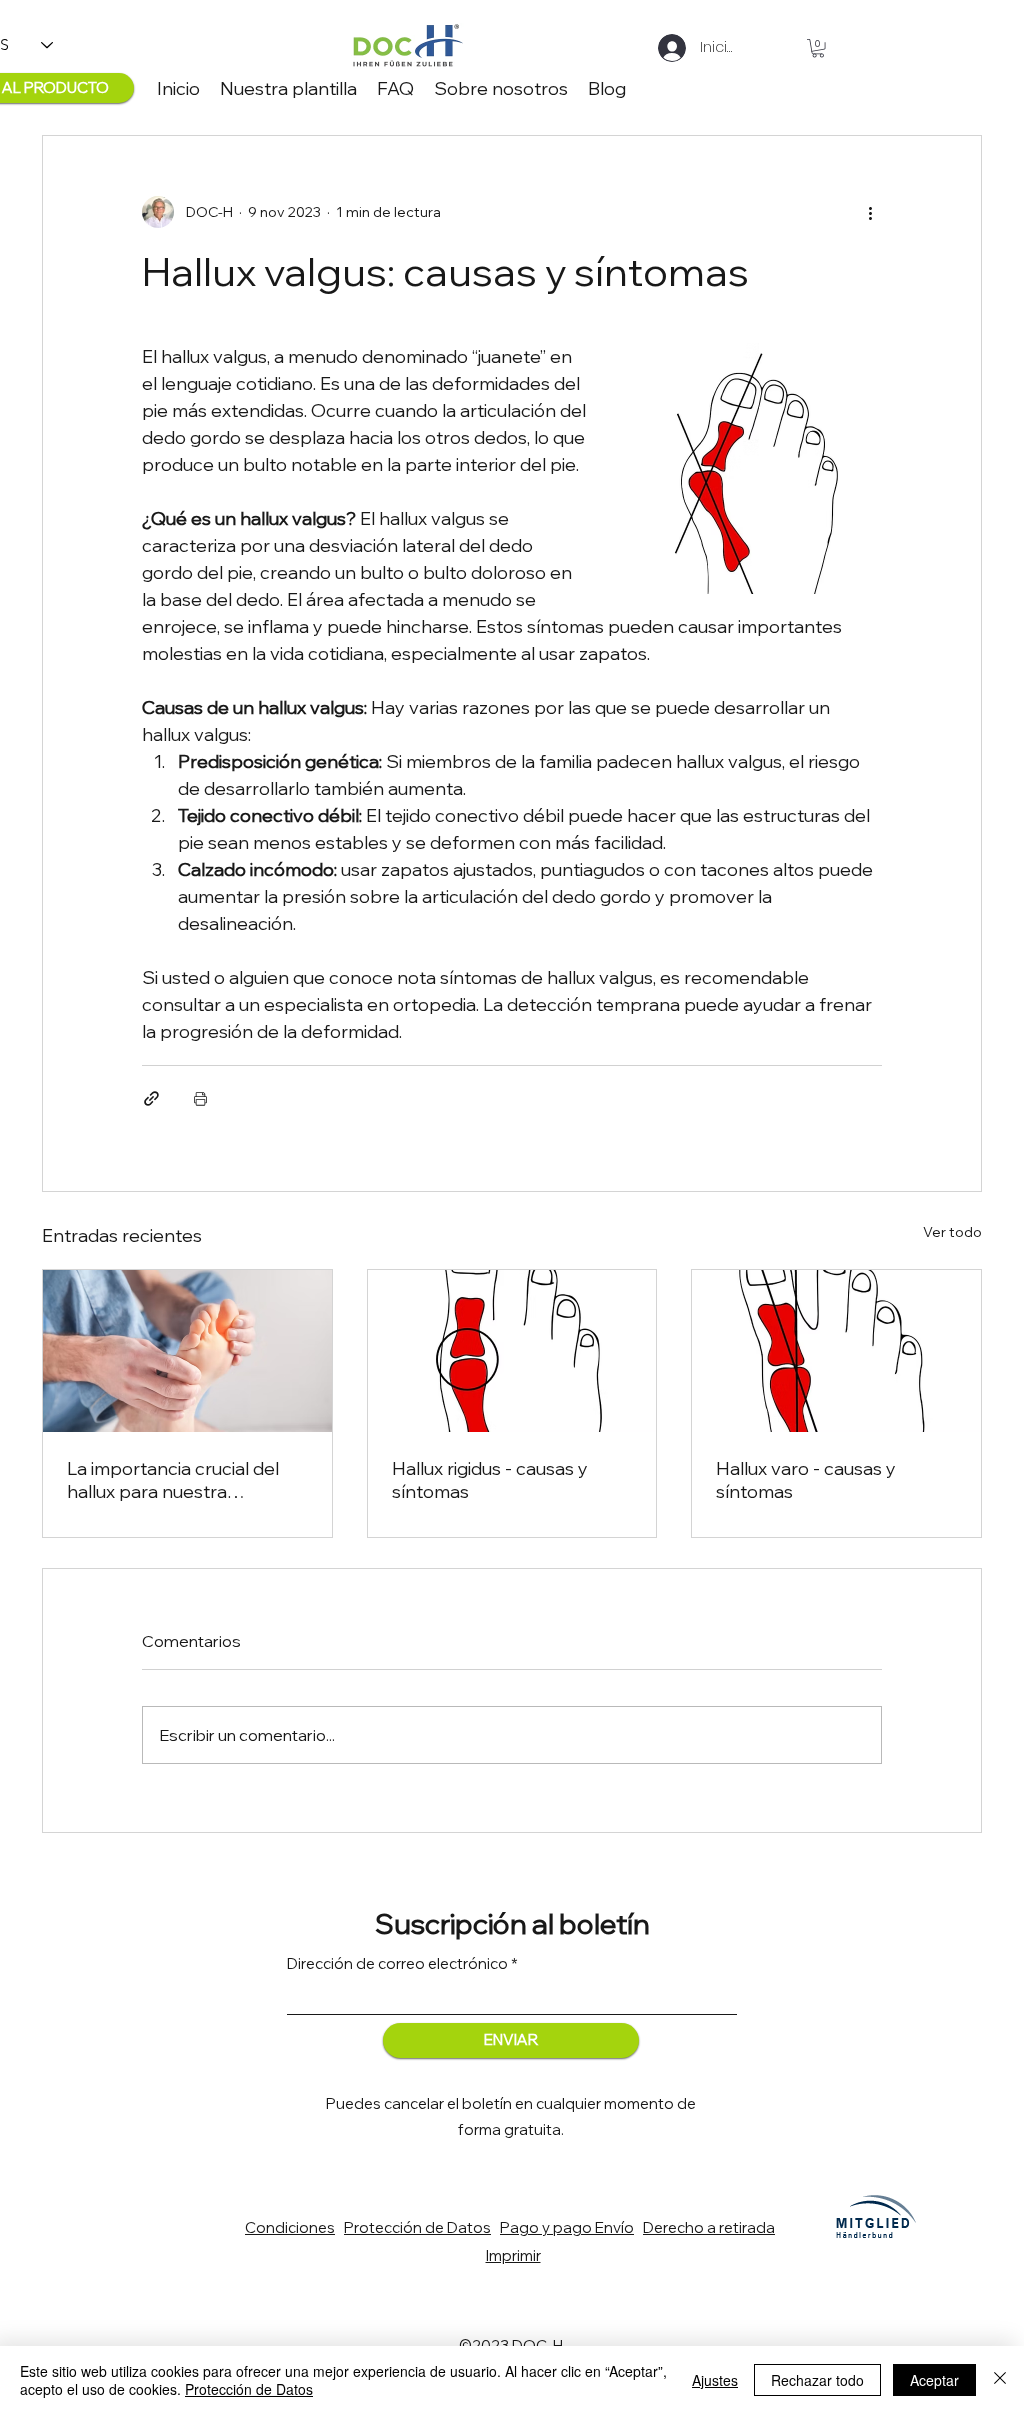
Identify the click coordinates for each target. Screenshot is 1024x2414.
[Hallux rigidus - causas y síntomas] (512, 1351)
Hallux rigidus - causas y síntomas (490, 1480)
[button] (818, 48)
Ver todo (952, 1232)
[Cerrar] (1000, 2380)
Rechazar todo (817, 2380)
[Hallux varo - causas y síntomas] (836, 1351)
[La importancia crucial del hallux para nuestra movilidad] (187, 1351)
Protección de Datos (249, 2389)
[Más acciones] (870, 212)
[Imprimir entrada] (200, 1098)
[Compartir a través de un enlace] (151, 1098)
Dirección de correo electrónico (397, 1963)
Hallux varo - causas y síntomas (806, 1480)
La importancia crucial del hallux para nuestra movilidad (173, 1480)
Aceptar (934, 2380)
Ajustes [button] (715, 2380)
